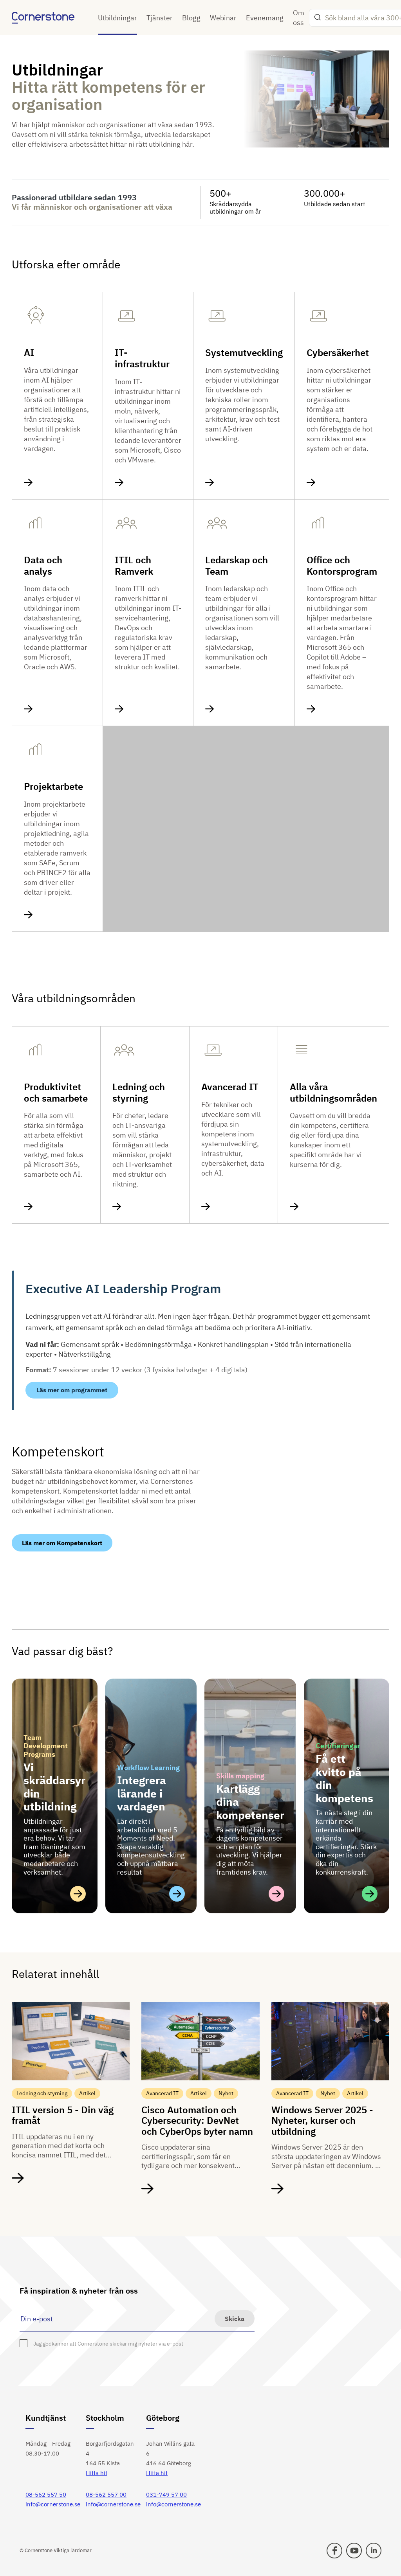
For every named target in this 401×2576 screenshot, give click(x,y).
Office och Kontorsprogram (342, 566)
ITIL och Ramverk (134, 566)
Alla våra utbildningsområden (333, 1093)
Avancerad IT (230, 1087)
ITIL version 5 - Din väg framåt (63, 2115)
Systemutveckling (244, 353)
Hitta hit (97, 2473)
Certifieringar (338, 1746)
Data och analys (43, 566)
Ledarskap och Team (237, 566)
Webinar (223, 18)
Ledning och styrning (139, 1093)
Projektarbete (53, 786)
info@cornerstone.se (53, 2504)
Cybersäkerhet (338, 353)
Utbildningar (117, 18)
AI (29, 353)
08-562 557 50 (46, 2494)
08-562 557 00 (106, 2494)
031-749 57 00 (166, 2494)
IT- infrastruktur (142, 358)
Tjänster (160, 18)
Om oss (299, 18)
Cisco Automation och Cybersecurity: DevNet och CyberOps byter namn (197, 2120)
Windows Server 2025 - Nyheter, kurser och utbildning (322, 2120)
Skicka (235, 2319)
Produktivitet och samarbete (56, 1093)
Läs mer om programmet (72, 1390)
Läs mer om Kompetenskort (62, 1543)
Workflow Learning (148, 1768)
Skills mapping (240, 1776)
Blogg (191, 18)
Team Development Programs (46, 1746)
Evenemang (265, 18)
